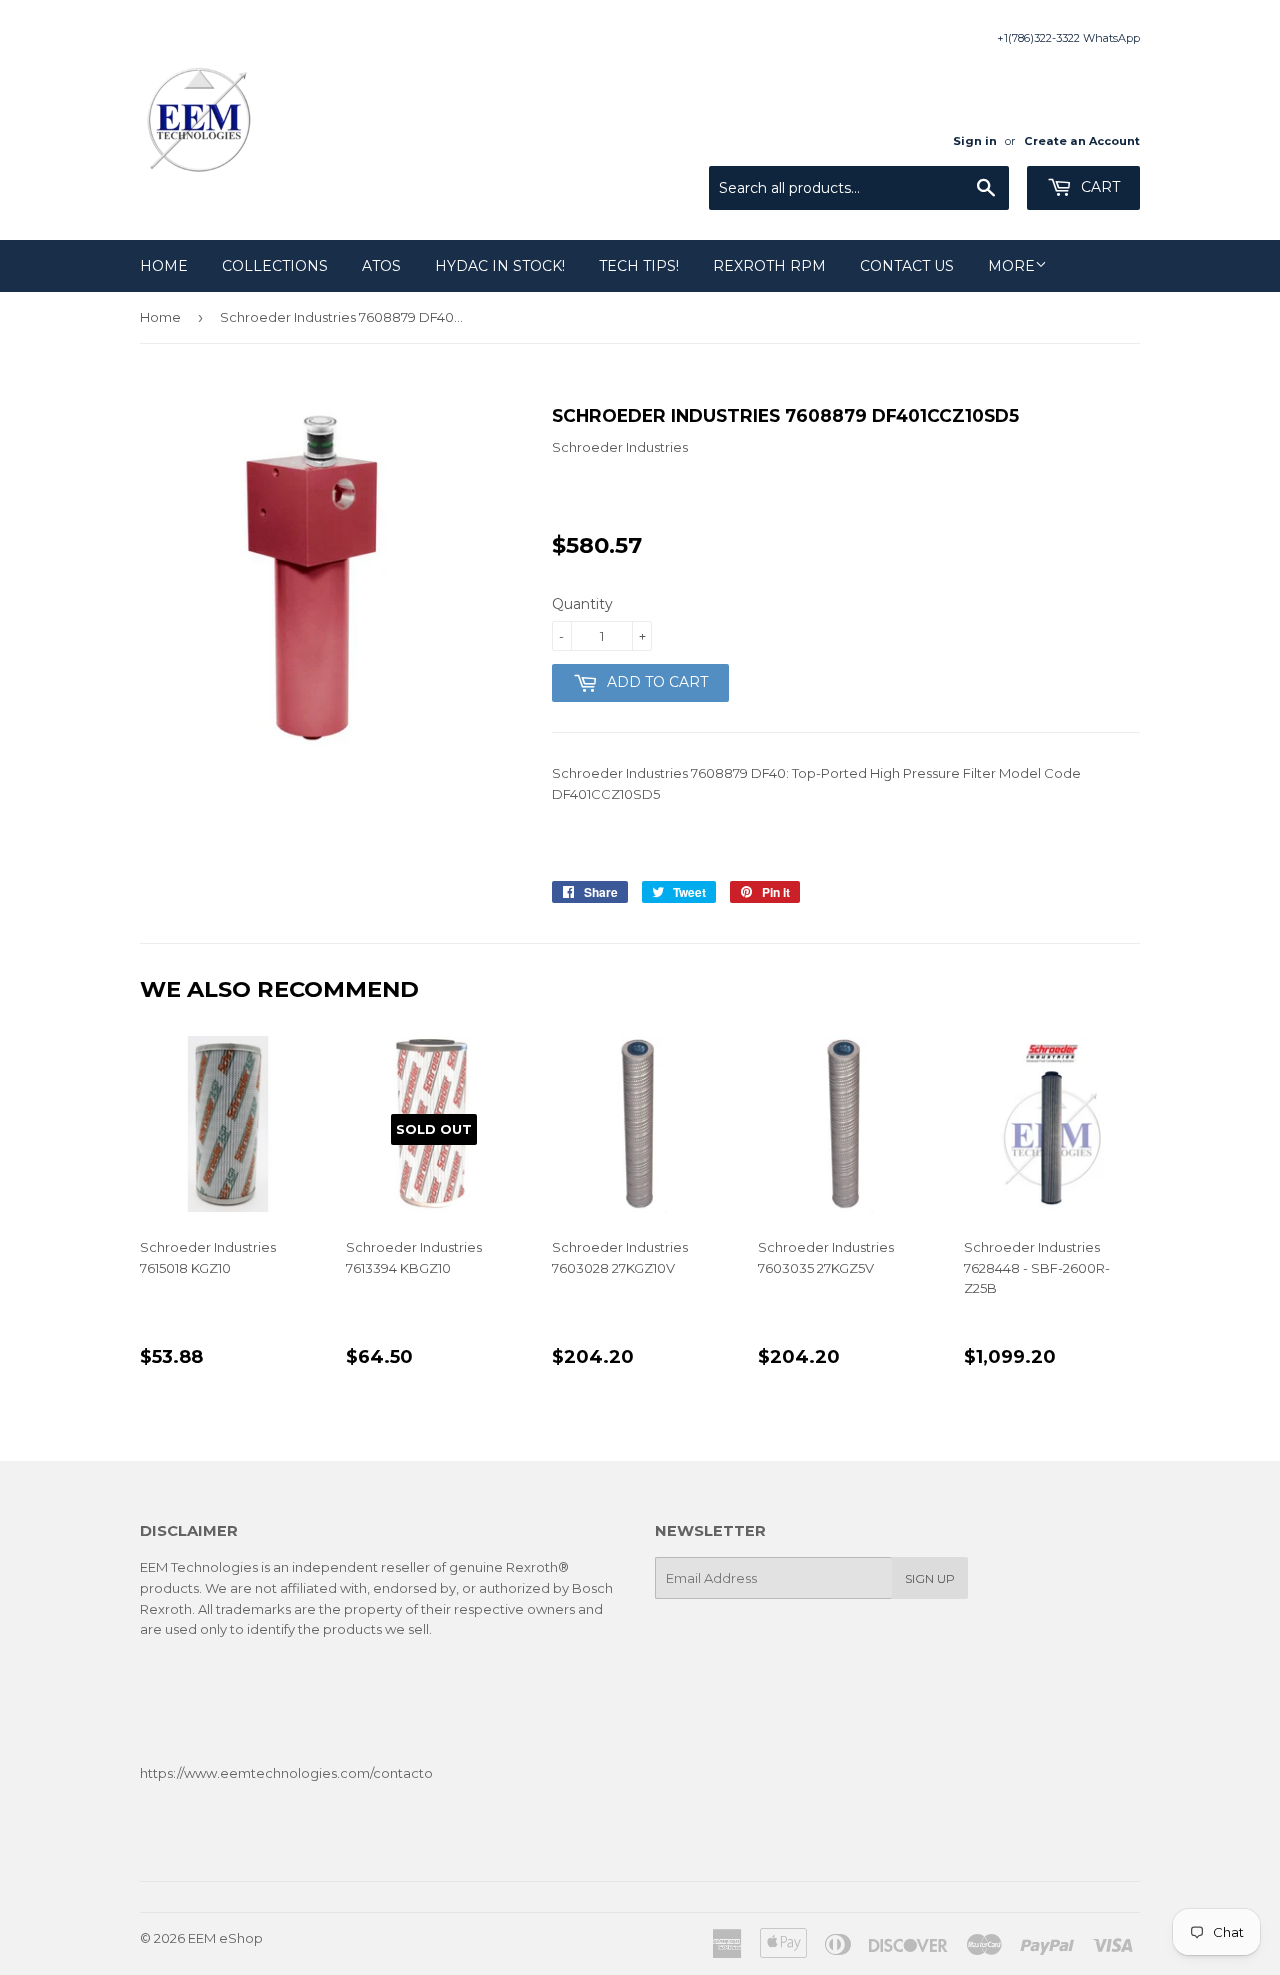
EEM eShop (225, 1938)
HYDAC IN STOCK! (500, 266)
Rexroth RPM (769, 266)
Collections (275, 266)
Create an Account (1082, 141)
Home (164, 266)
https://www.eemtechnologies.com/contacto (286, 1773)
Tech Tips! (639, 266)
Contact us (907, 266)
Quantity (582, 604)
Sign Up (930, 1578)
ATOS (381, 266)
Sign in (975, 141)
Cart (1098, 187)
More (1011, 266)
